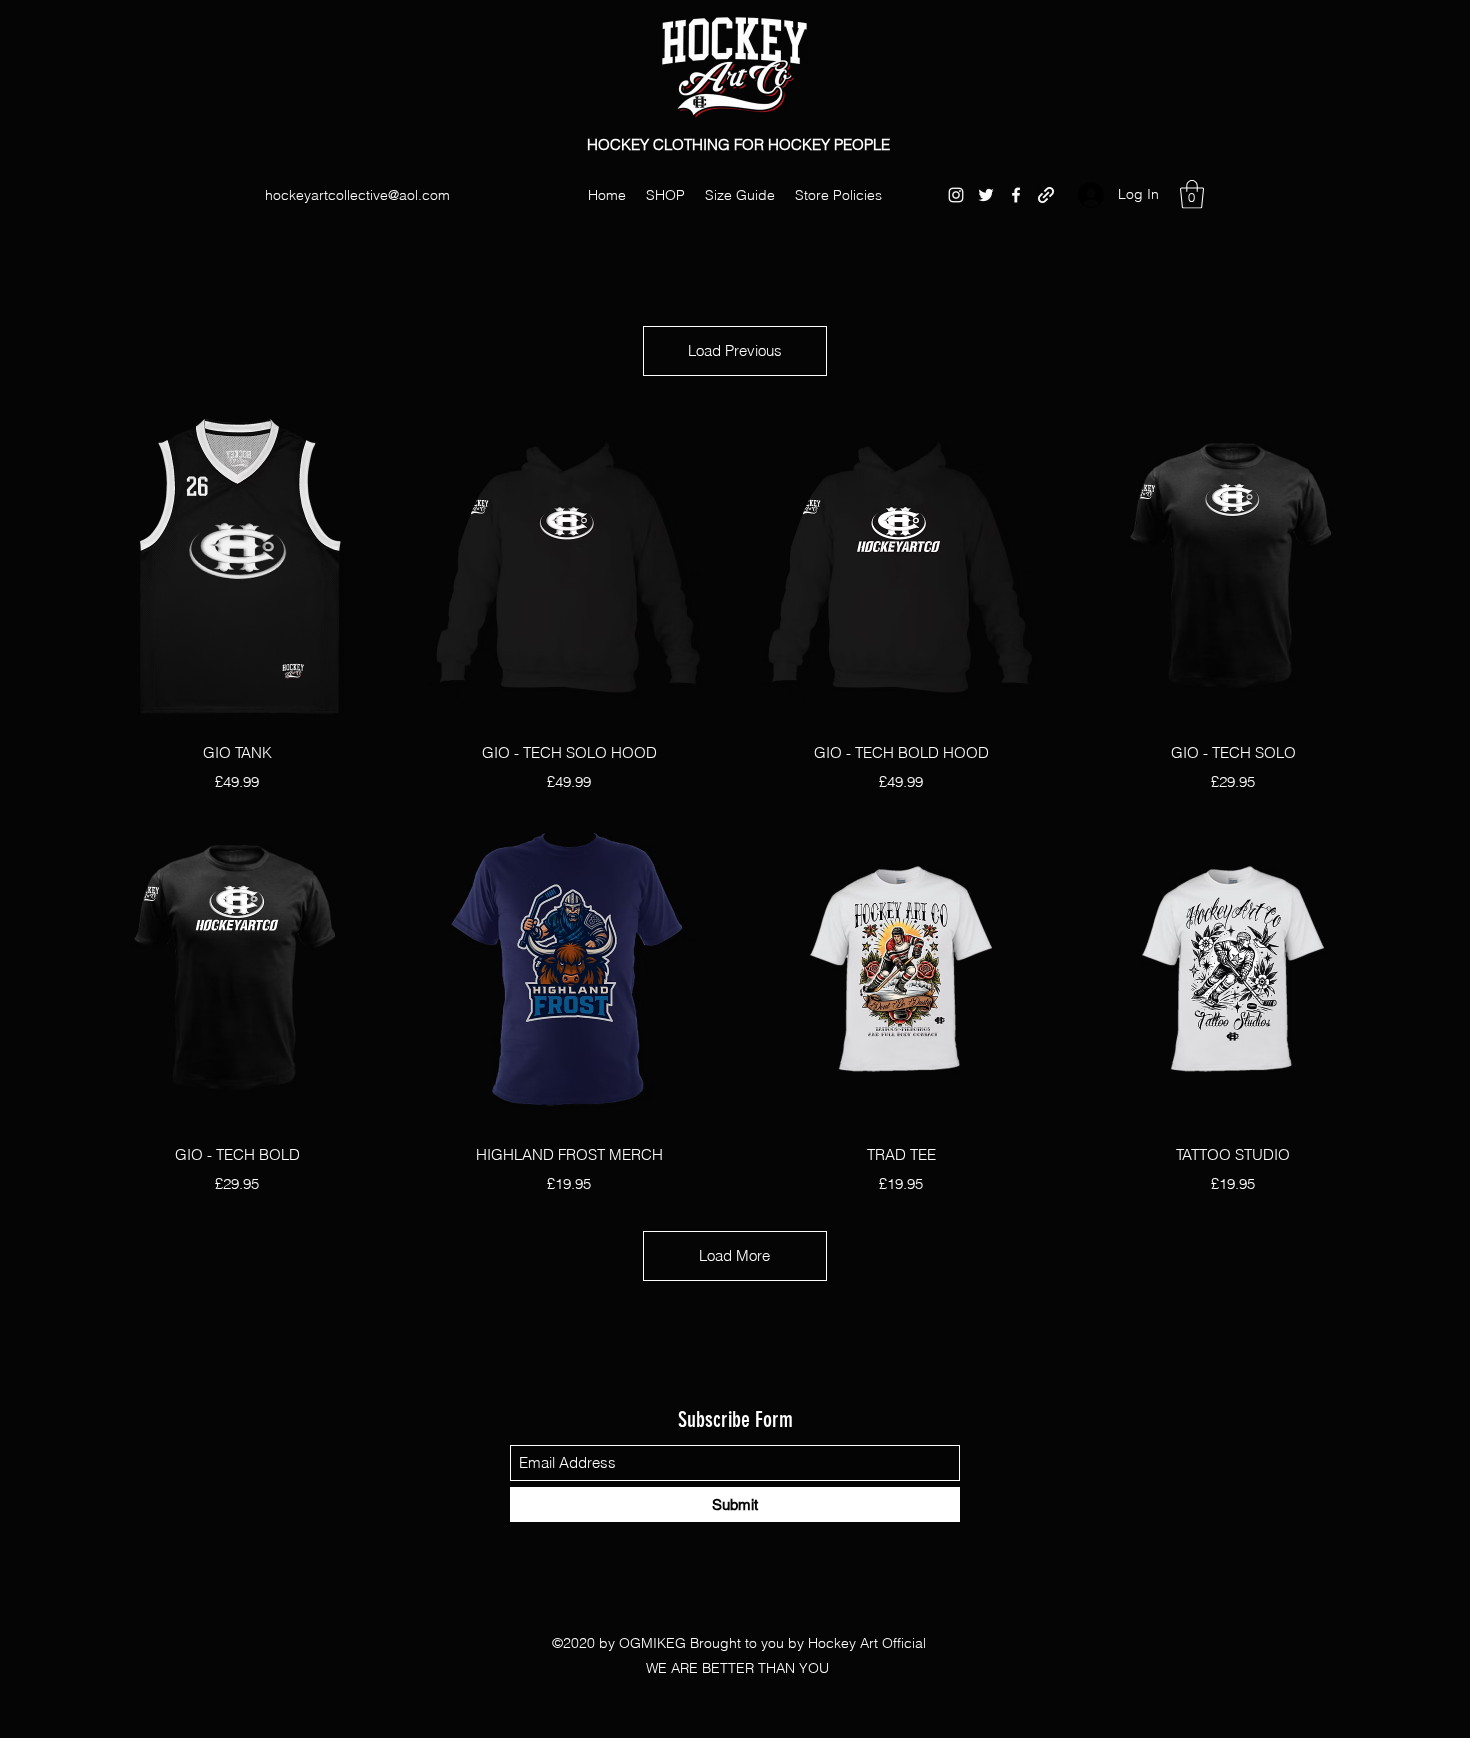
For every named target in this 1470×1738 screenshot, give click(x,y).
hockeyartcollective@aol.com (357, 195)
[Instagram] (956, 195)
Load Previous (735, 350)
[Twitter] (986, 195)
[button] (1192, 194)
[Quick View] (237, 567)
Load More (734, 1255)
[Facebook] (1016, 195)
